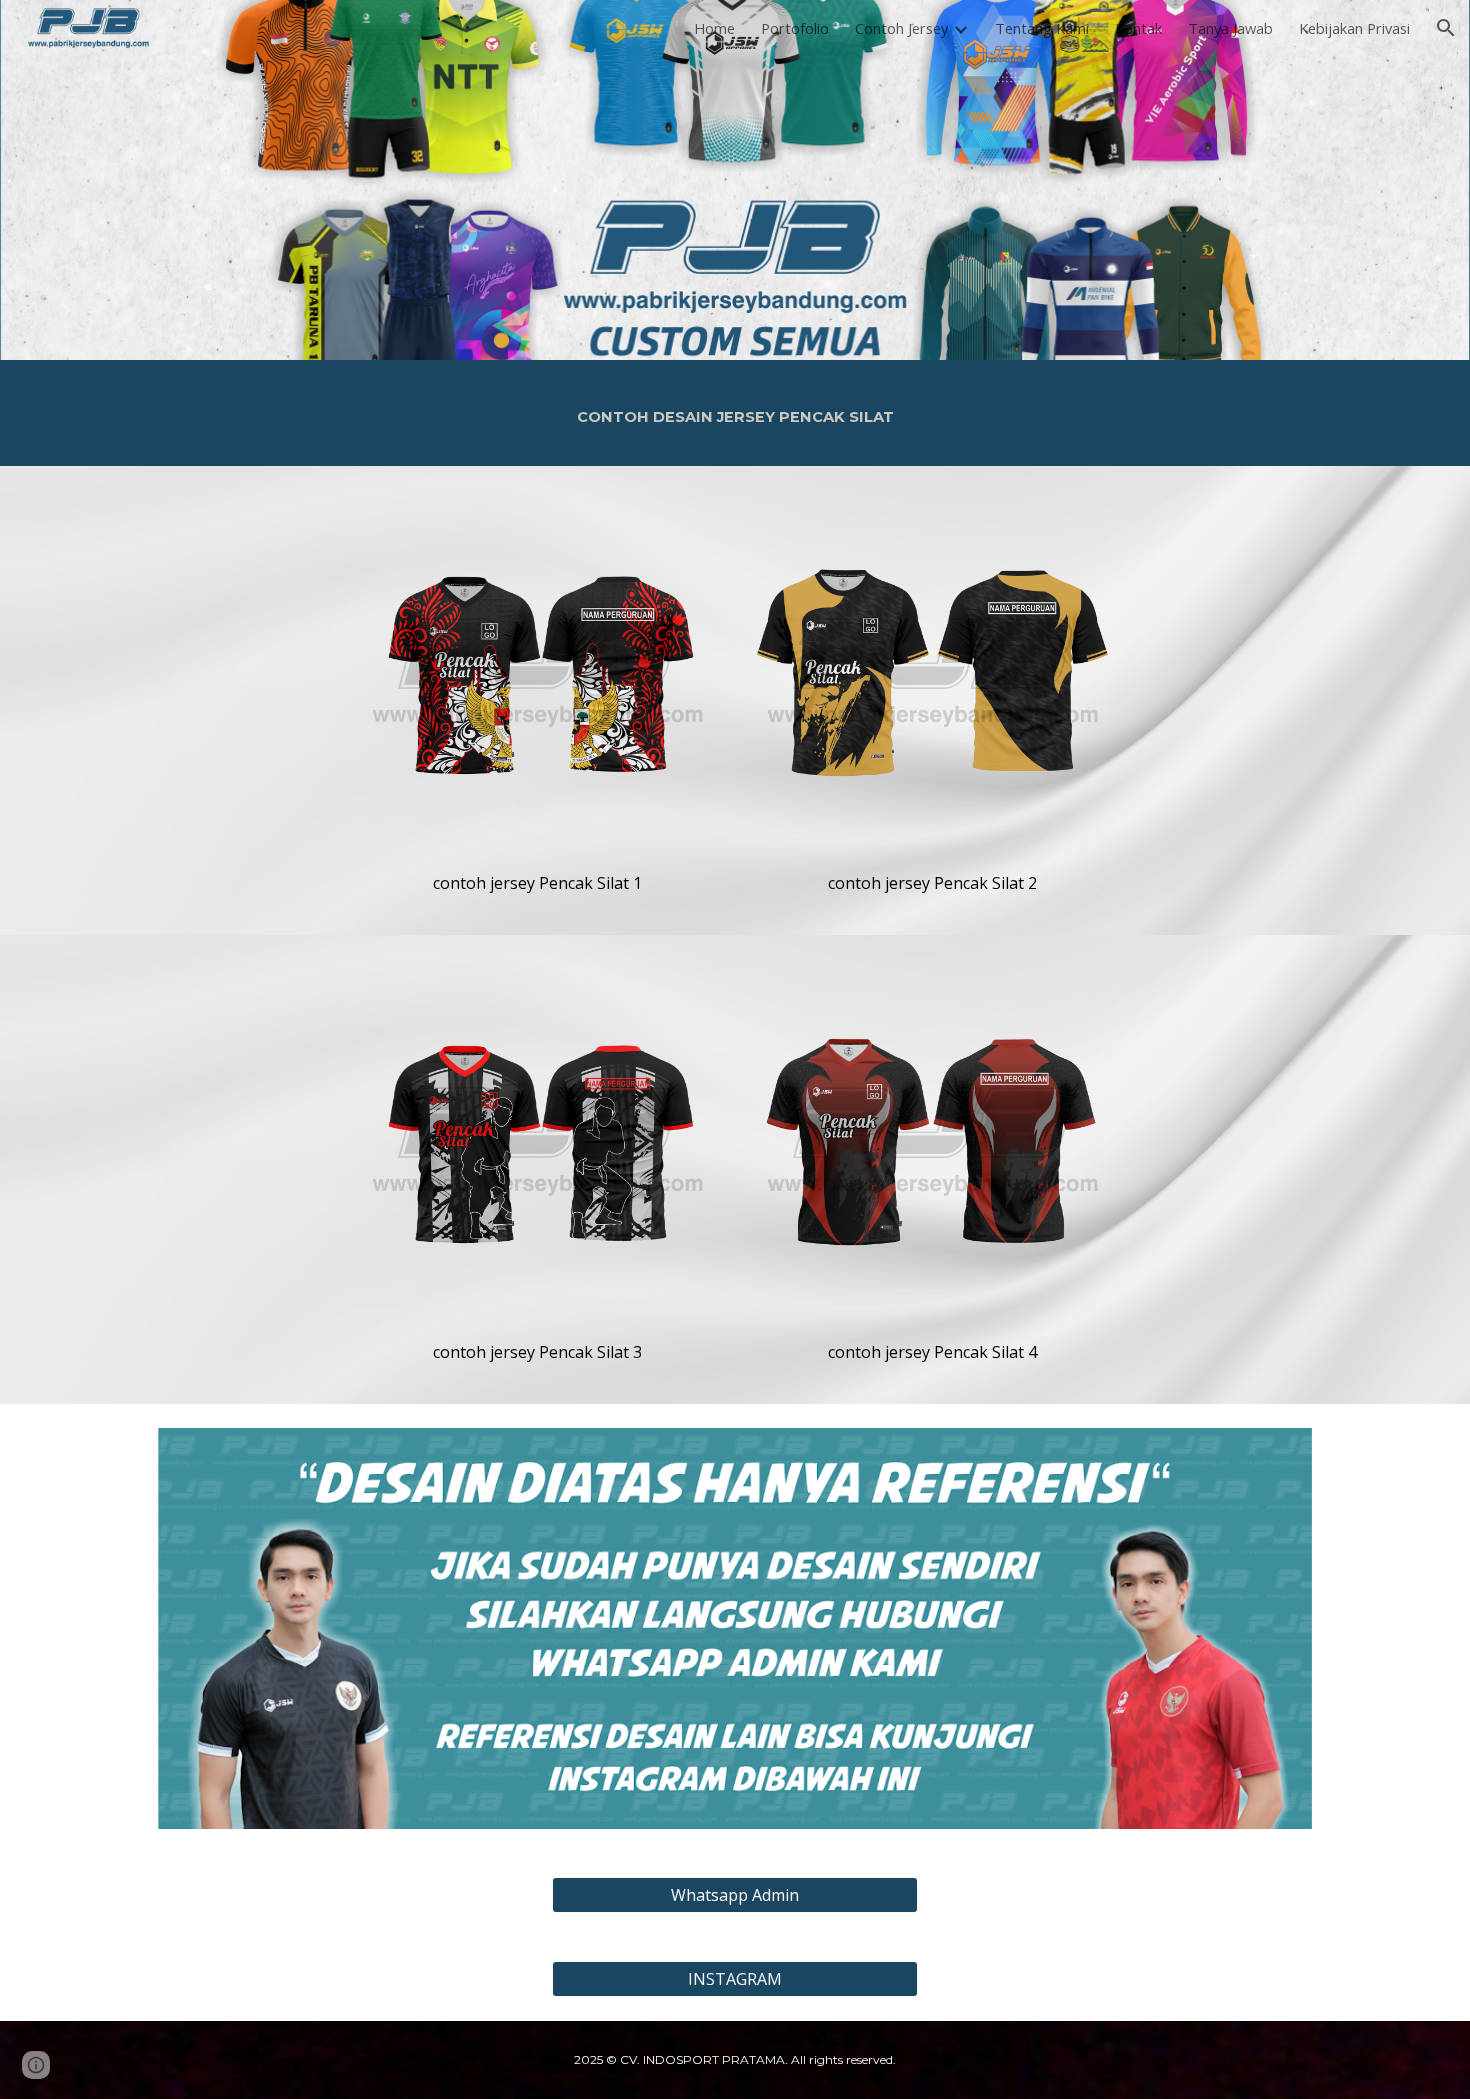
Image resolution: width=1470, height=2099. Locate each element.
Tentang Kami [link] (1042, 28)
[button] (1446, 28)
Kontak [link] (1138, 28)
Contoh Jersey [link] (901, 28)
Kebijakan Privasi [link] (1354, 28)
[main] (735, 413)
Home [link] (714, 28)
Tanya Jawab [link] (1230, 28)
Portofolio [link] (795, 28)
